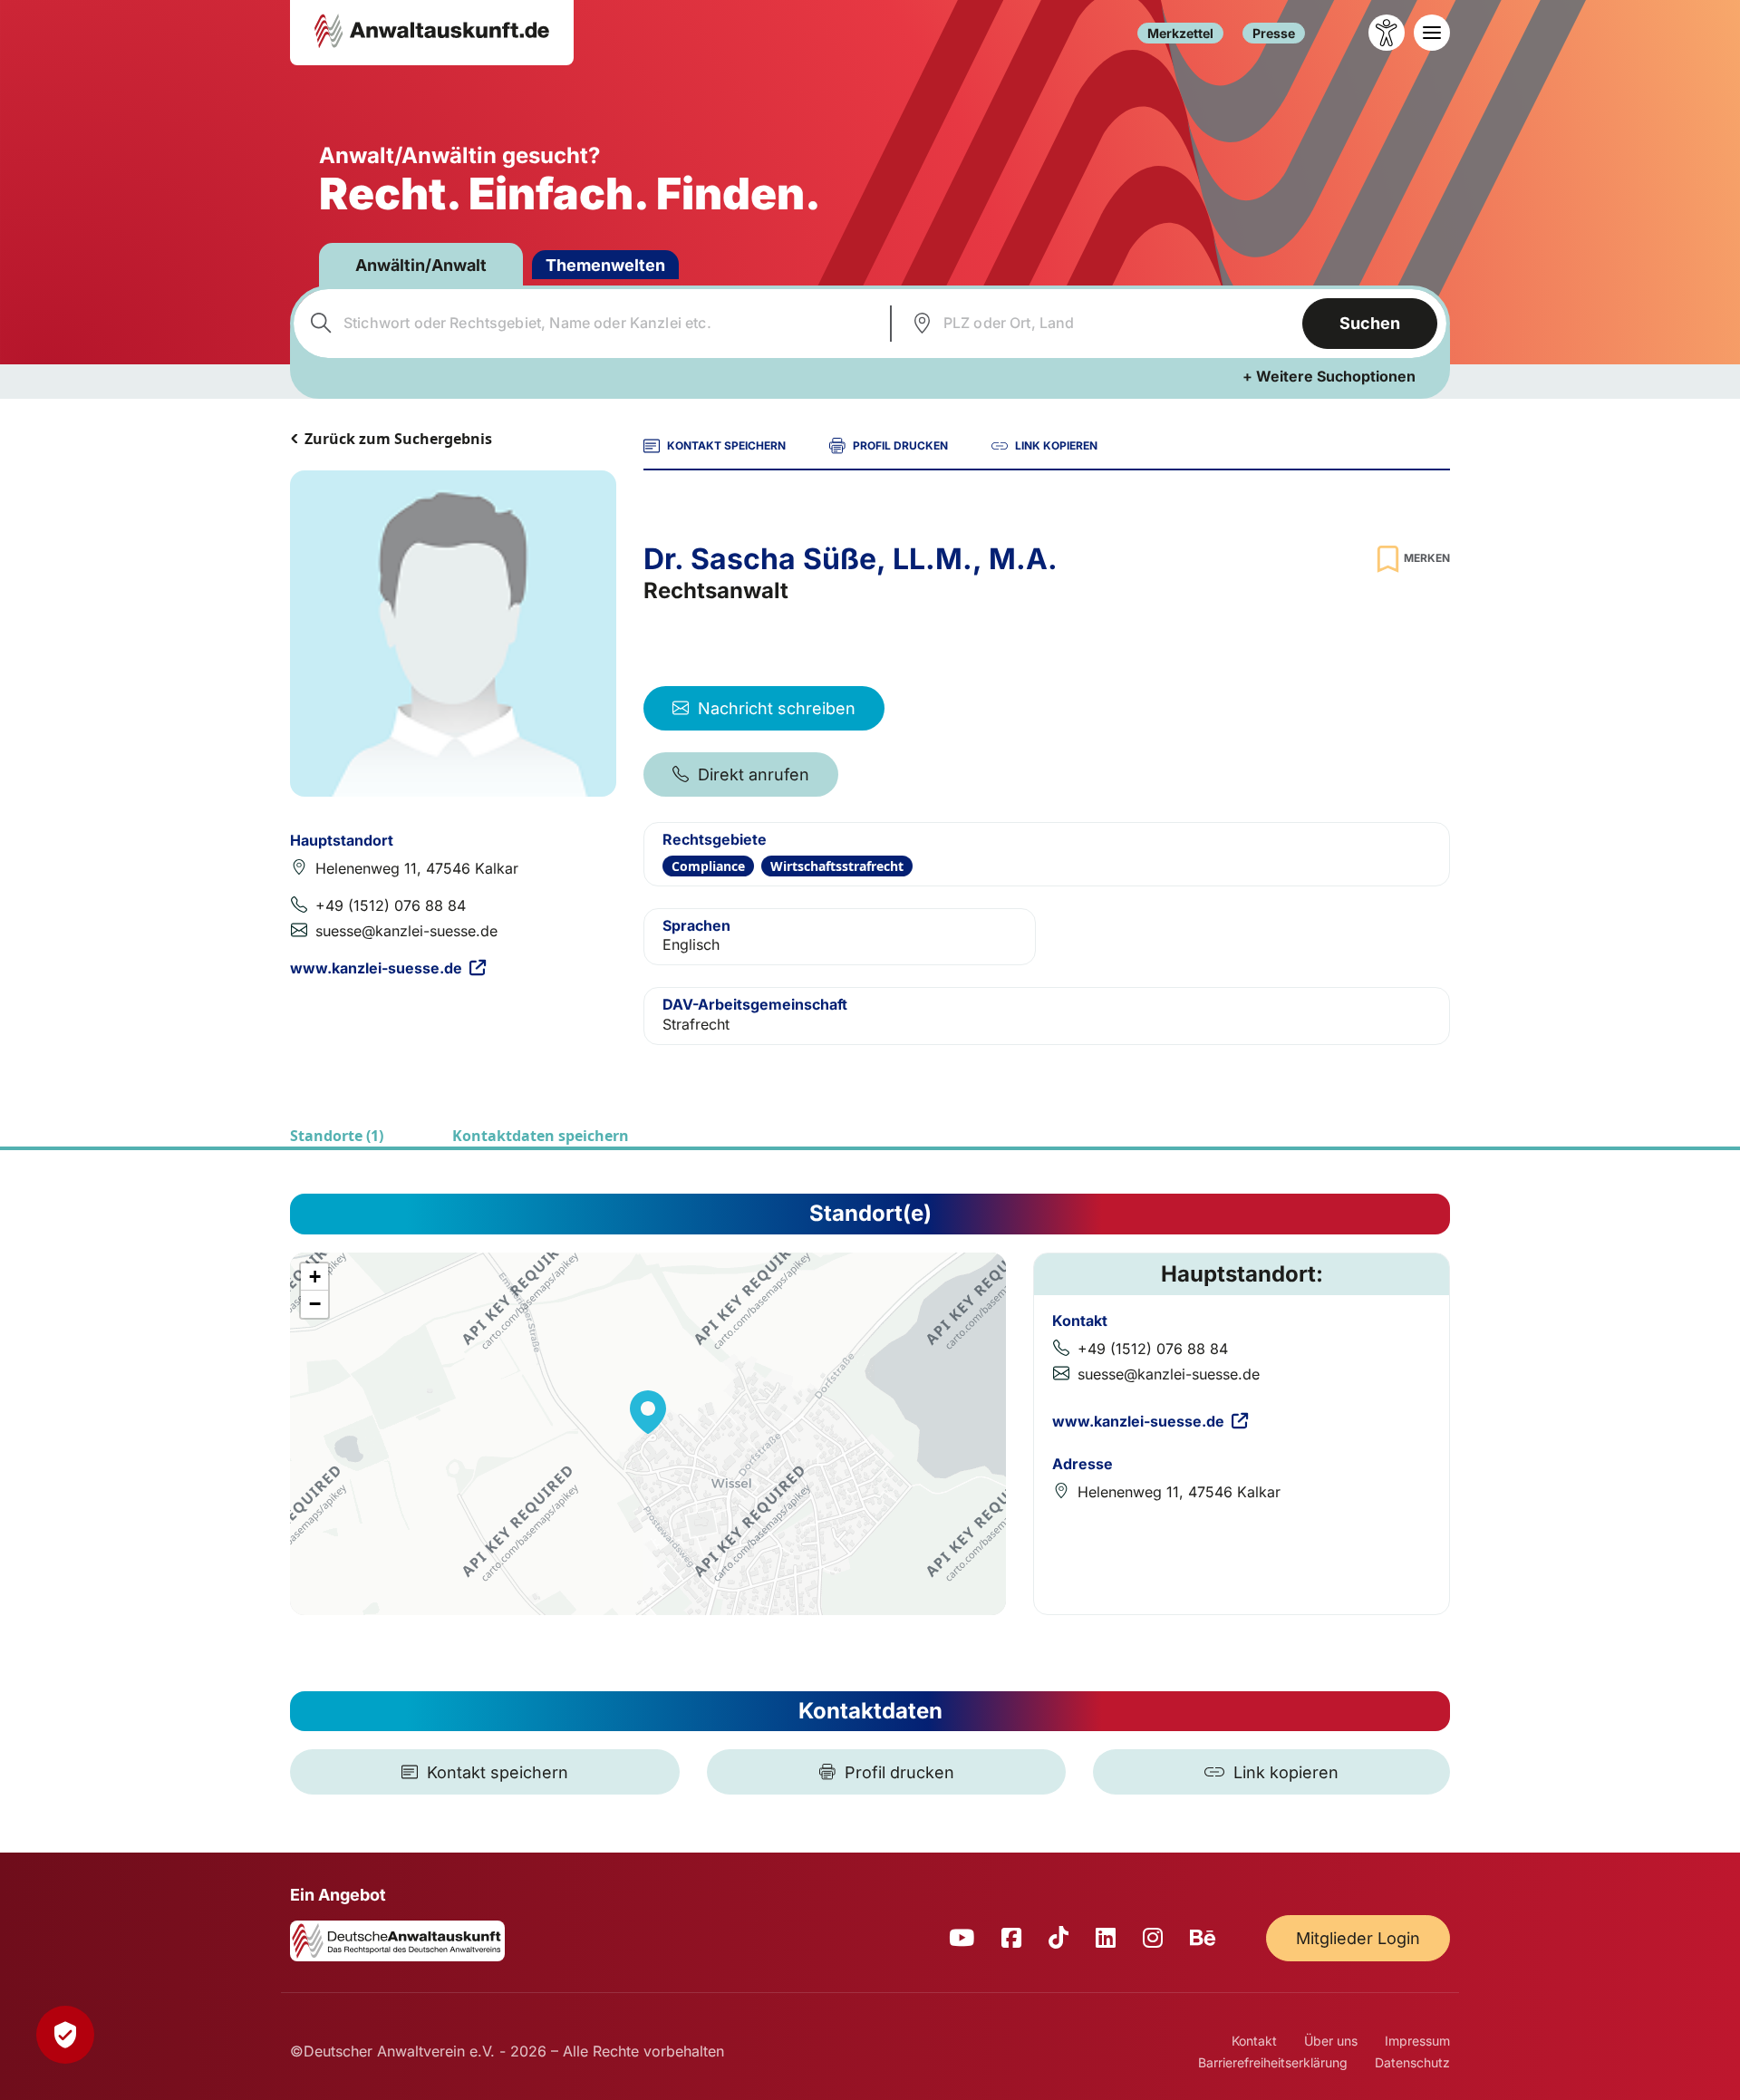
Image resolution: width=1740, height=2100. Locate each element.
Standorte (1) (337, 1136)
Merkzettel (1180, 33)
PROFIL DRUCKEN (900, 445)
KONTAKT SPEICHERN (726, 445)
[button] (648, 1412)
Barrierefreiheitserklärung (1273, 2062)
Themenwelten (605, 265)
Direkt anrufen (754, 774)
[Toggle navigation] (1432, 33)
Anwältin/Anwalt (421, 265)
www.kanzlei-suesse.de (376, 968)
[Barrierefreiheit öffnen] (1387, 33)
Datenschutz (1412, 2062)
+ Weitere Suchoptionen (1329, 376)
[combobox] (590, 324)
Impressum (1417, 2041)
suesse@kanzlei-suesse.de (406, 931)
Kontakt (1254, 2041)
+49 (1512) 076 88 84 (391, 905)
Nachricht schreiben (777, 708)
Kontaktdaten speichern (541, 1136)
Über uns (1331, 2041)
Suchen (1370, 323)
